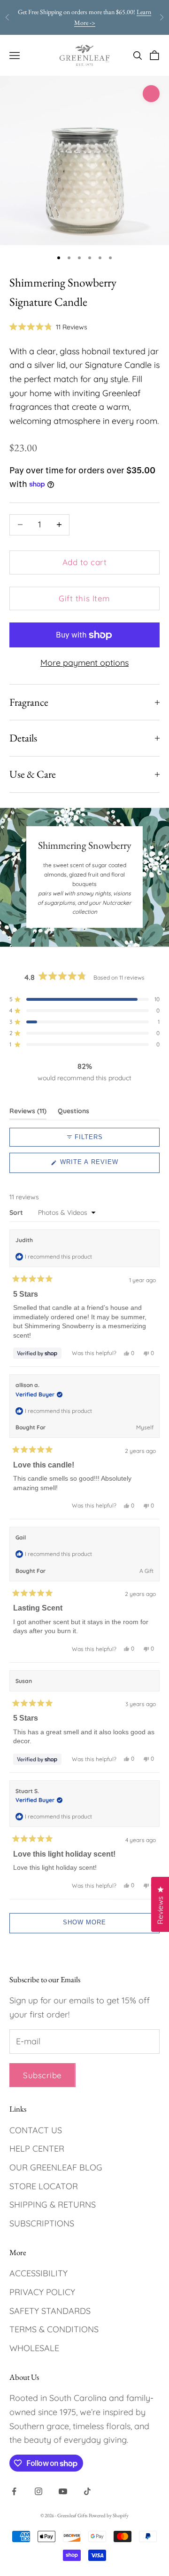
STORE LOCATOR (44, 2186)
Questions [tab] (73, 1113)
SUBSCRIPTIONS (42, 2223)
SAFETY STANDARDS (50, 2311)
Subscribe (42, 2075)
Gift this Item (84, 598)
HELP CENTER (37, 2149)
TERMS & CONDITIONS (54, 2329)
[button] (48, 327)
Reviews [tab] (28, 1113)
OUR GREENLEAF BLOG (56, 2167)
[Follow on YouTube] (63, 2491)
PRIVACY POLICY (42, 2292)
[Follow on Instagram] (38, 2491)
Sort (17, 1212)
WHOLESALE (34, 2348)
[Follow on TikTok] (87, 2491)
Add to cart (85, 562)
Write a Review (104, 1165)
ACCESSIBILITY (38, 2273)
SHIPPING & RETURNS (53, 2205)
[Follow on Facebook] (14, 2491)
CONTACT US (36, 2130)
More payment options (84, 663)
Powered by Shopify (109, 2515)
